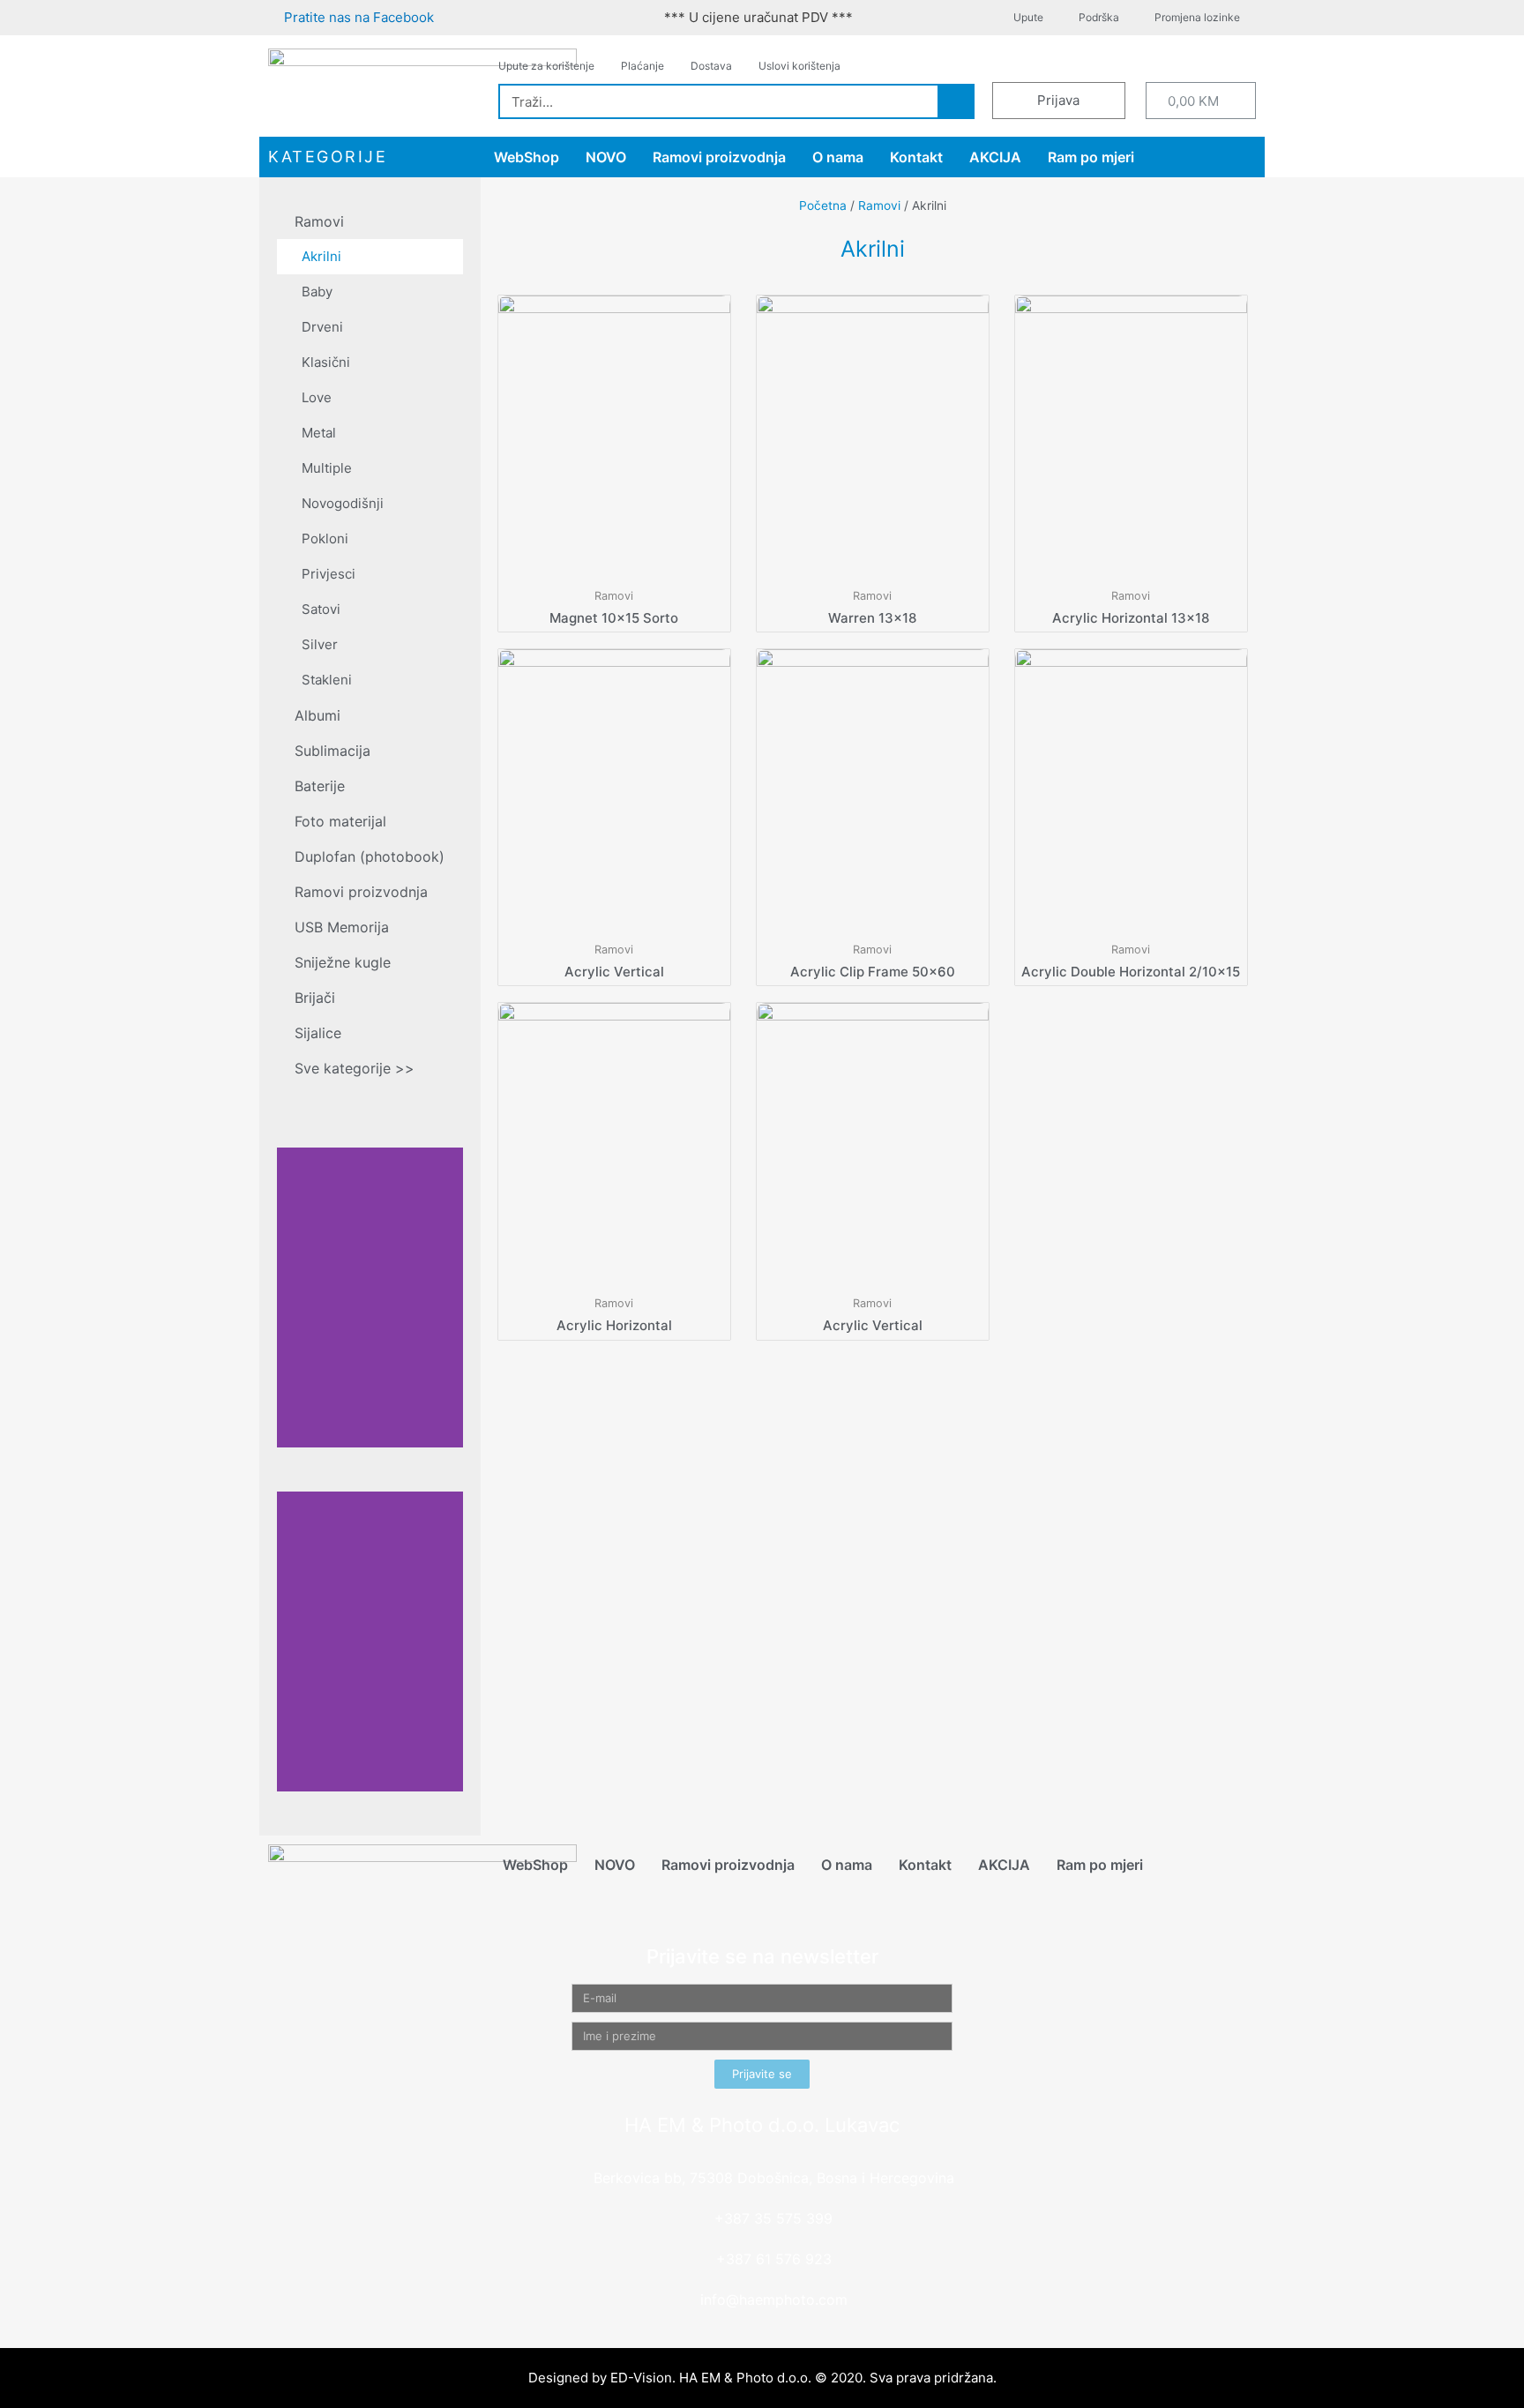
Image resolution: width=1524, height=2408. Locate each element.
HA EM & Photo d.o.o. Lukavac (762, 2125)
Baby (317, 292)
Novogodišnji (343, 503)
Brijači (315, 998)
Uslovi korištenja (799, 66)
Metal (319, 433)
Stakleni (327, 680)
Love (317, 397)
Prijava (1058, 100)
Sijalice (318, 1033)
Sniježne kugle (343, 962)
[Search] (955, 101)
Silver (320, 644)
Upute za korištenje (546, 66)
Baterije (320, 786)
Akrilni (321, 256)
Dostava (711, 66)
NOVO (606, 157)
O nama (838, 157)
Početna (823, 206)
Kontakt (916, 157)
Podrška (1099, 17)
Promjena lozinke (1197, 17)
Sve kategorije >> (355, 1068)
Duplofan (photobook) (370, 856)
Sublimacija (332, 751)
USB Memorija (342, 927)
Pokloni (325, 538)
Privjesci (329, 574)
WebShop (527, 157)
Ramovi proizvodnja (719, 157)
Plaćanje (642, 66)
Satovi (321, 609)
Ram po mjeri (1091, 157)
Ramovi (319, 221)
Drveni (322, 327)
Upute (1028, 17)
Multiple (327, 468)
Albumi (317, 715)
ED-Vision (641, 2378)
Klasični (326, 362)
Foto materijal (340, 821)
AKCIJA (995, 157)
